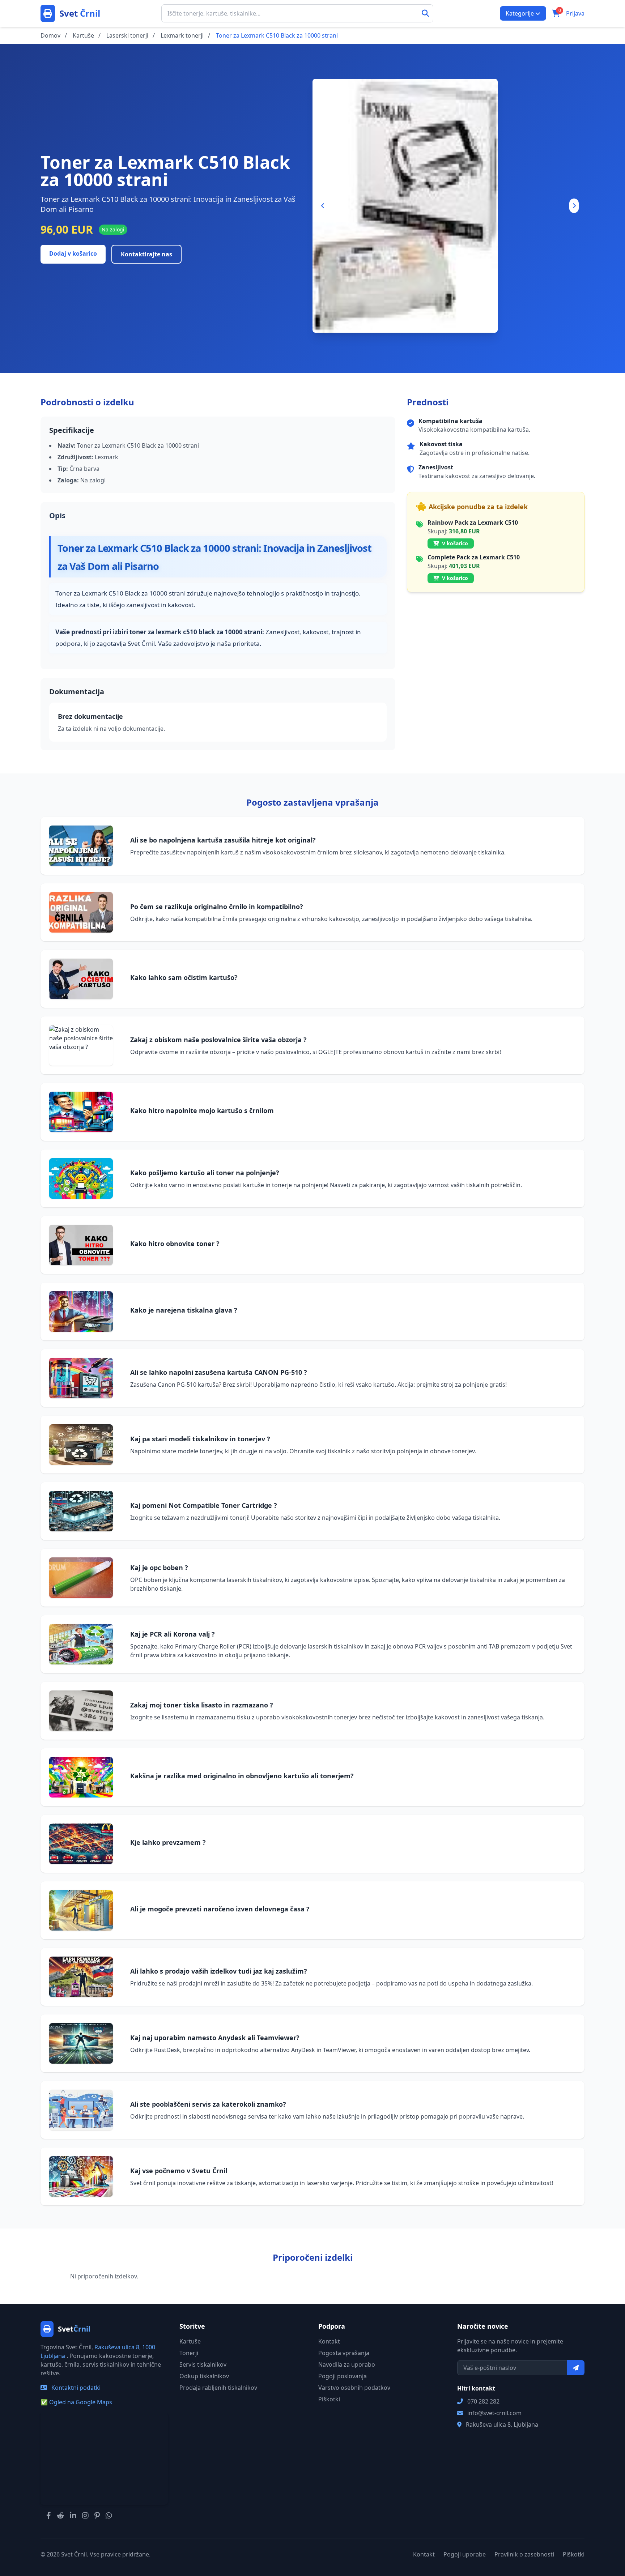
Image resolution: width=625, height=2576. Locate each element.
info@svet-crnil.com (494, 2413)
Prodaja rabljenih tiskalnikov (218, 2388)
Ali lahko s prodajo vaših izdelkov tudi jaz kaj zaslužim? (219, 1971)
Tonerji (189, 2353)
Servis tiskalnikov (203, 2364)
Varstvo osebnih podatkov (354, 2388)
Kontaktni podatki (75, 2388)
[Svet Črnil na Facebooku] (49, 2516)
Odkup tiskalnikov (204, 2376)
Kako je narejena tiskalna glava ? (184, 1310)
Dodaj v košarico (73, 253)
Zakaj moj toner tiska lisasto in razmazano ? (202, 1705)
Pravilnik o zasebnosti (524, 2554)
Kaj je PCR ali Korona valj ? (173, 1634)
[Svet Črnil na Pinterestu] (97, 2516)
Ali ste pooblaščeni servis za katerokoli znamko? (208, 2104)
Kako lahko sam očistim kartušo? (184, 977)
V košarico (454, 543)
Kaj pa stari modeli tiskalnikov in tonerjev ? (200, 1439)
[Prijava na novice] (576, 2368)
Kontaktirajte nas (146, 254)
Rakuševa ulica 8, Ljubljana (502, 2424)
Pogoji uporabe (465, 2554)
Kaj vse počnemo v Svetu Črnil (179, 2171)
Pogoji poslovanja (343, 2376)
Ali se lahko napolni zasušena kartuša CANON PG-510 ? (219, 1372)
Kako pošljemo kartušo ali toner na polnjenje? (205, 1173)
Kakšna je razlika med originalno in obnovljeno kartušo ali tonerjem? (242, 1776)
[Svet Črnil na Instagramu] (85, 2516)
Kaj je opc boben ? (159, 1568)
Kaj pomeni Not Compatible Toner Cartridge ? (204, 1505)
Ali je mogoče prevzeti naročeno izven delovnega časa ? (220, 1909)
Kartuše (190, 2341)
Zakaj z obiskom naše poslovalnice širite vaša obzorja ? (218, 1040)
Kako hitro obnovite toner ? (175, 1244)
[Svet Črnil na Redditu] (60, 2516)
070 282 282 (483, 2401)
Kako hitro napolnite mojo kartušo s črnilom (202, 1110)
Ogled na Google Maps (76, 2402)
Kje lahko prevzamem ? (168, 1842)
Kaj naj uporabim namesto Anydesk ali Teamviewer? (215, 2038)
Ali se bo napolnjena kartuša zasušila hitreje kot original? (223, 840)
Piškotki (329, 2399)
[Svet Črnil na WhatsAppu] (109, 2516)
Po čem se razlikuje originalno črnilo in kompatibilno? (217, 907)
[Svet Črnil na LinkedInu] (73, 2516)
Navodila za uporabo (347, 2364)
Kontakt (329, 2341)
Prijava (575, 13)
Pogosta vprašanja (344, 2353)
